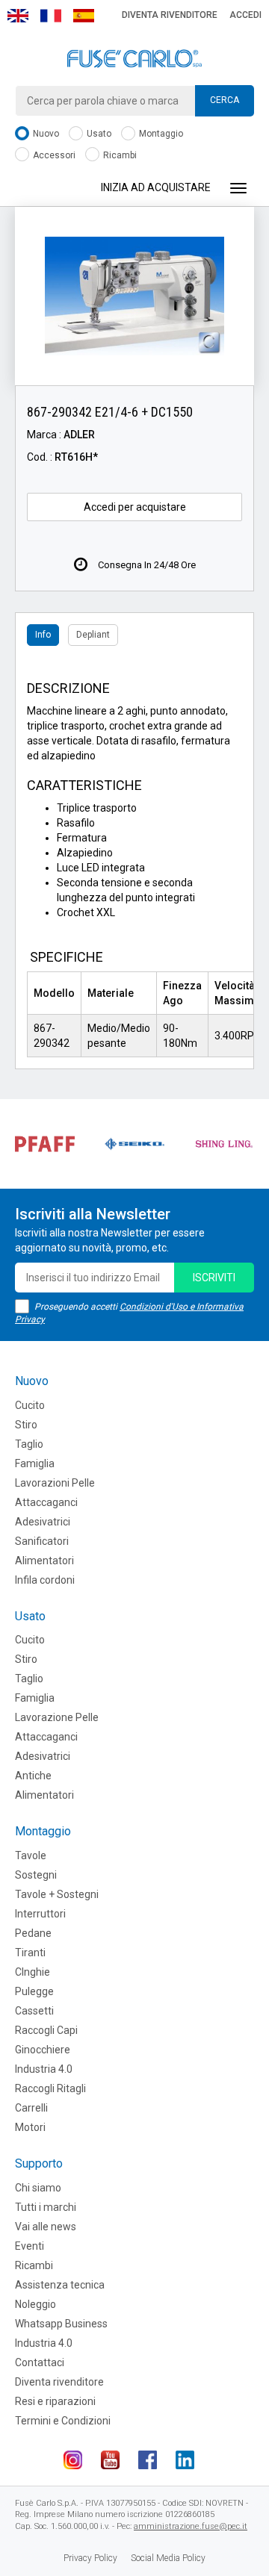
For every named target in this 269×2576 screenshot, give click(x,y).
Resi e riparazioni (55, 2401)
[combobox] (134, 101)
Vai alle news (46, 2227)
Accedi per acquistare (135, 507)
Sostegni (36, 1875)
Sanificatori (42, 1541)
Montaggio (160, 134)
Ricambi (119, 155)
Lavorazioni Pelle (55, 1483)
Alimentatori (44, 1561)
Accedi (245, 15)
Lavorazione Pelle (57, 1717)
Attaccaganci (46, 1502)
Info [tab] (43, 635)
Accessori (53, 155)
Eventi (30, 2246)
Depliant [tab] (93, 635)
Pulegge (34, 1991)
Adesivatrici (43, 1522)
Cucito (30, 1405)
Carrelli (31, 2108)
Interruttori (40, 1914)
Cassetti (34, 2011)
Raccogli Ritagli (50, 2088)
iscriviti (214, 1278)
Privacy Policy (90, 2558)
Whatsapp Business (61, 2324)
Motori (30, 2127)
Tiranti (30, 1953)
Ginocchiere (43, 2050)
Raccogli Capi (46, 2030)
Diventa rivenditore (170, 15)
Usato (98, 134)
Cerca (225, 100)
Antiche (33, 1776)
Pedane (33, 1933)
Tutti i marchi (46, 2207)
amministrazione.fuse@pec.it (191, 2526)
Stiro (26, 1425)
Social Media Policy (168, 2558)
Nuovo (45, 134)
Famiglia (35, 1463)
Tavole (31, 1855)
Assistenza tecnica (60, 2285)
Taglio (29, 1444)
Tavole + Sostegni (57, 1894)
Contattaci (40, 2362)
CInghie (33, 1972)
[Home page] (134, 59)
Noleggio (35, 2304)
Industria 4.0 (44, 2069)
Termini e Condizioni (63, 2421)
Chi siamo (38, 2188)
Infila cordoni (45, 1580)
